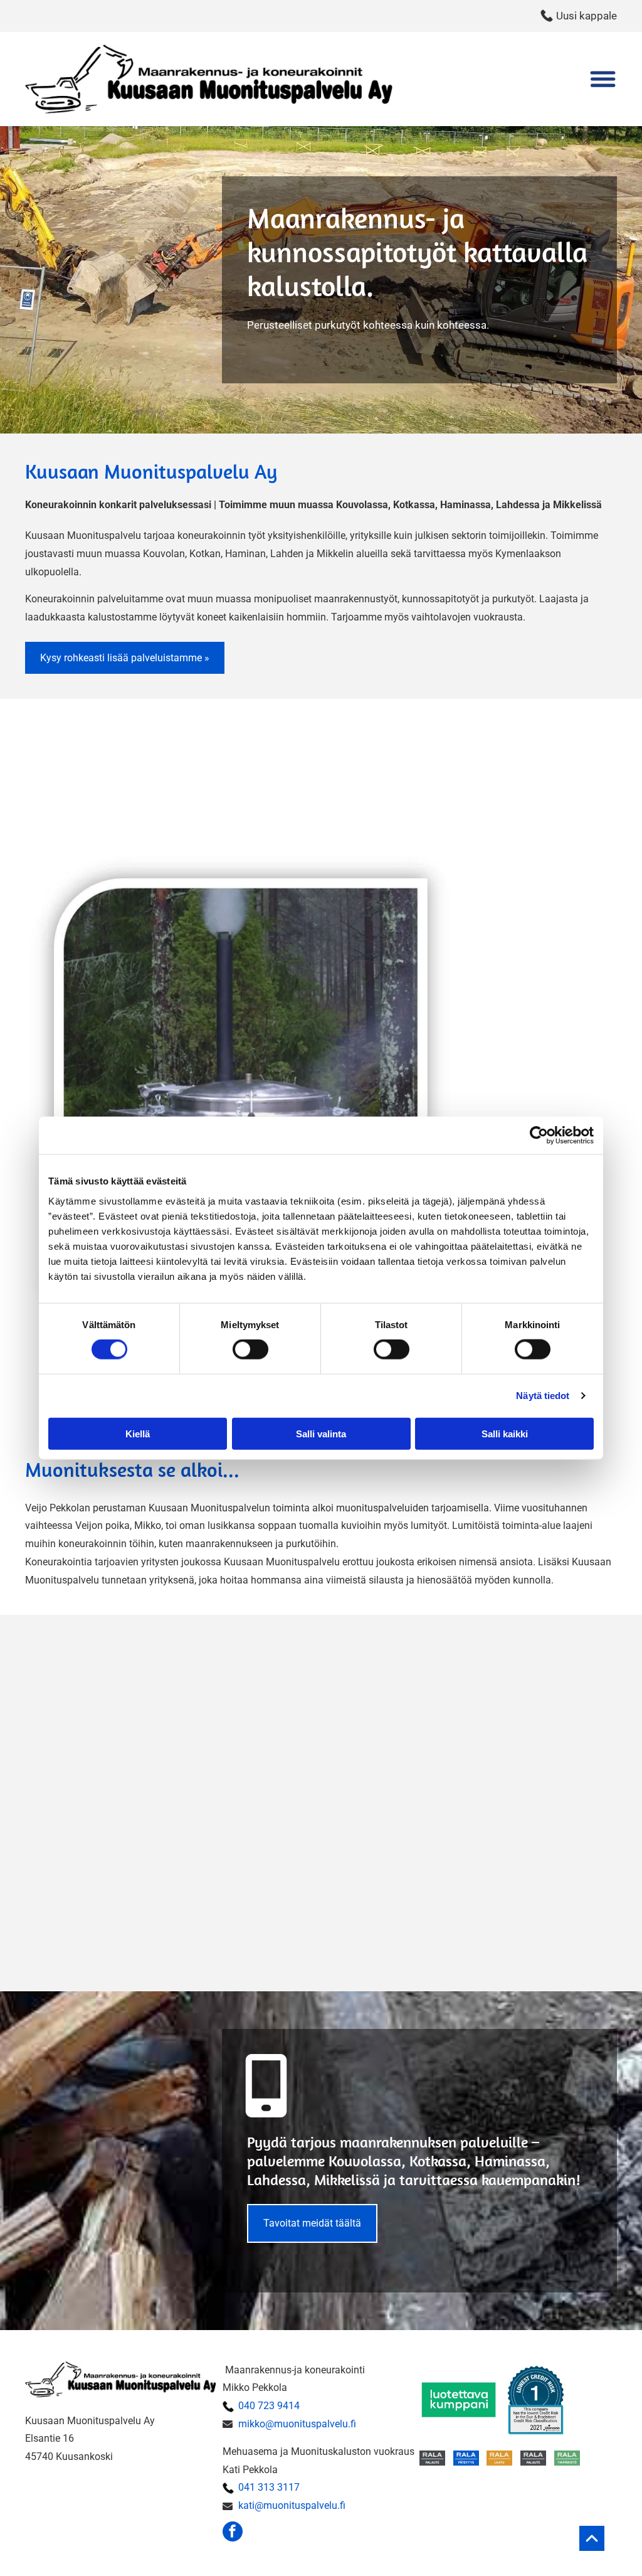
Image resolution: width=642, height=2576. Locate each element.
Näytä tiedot (543, 1396)
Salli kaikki (505, 1433)
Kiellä (138, 1433)
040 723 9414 (269, 2406)
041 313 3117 (269, 2487)
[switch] (250, 1349)
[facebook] (233, 2533)
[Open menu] (603, 79)
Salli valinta (321, 1433)
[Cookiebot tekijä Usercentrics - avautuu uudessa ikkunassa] (539, 1136)
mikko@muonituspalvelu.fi (297, 2424)
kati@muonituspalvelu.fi (292, 2505)
